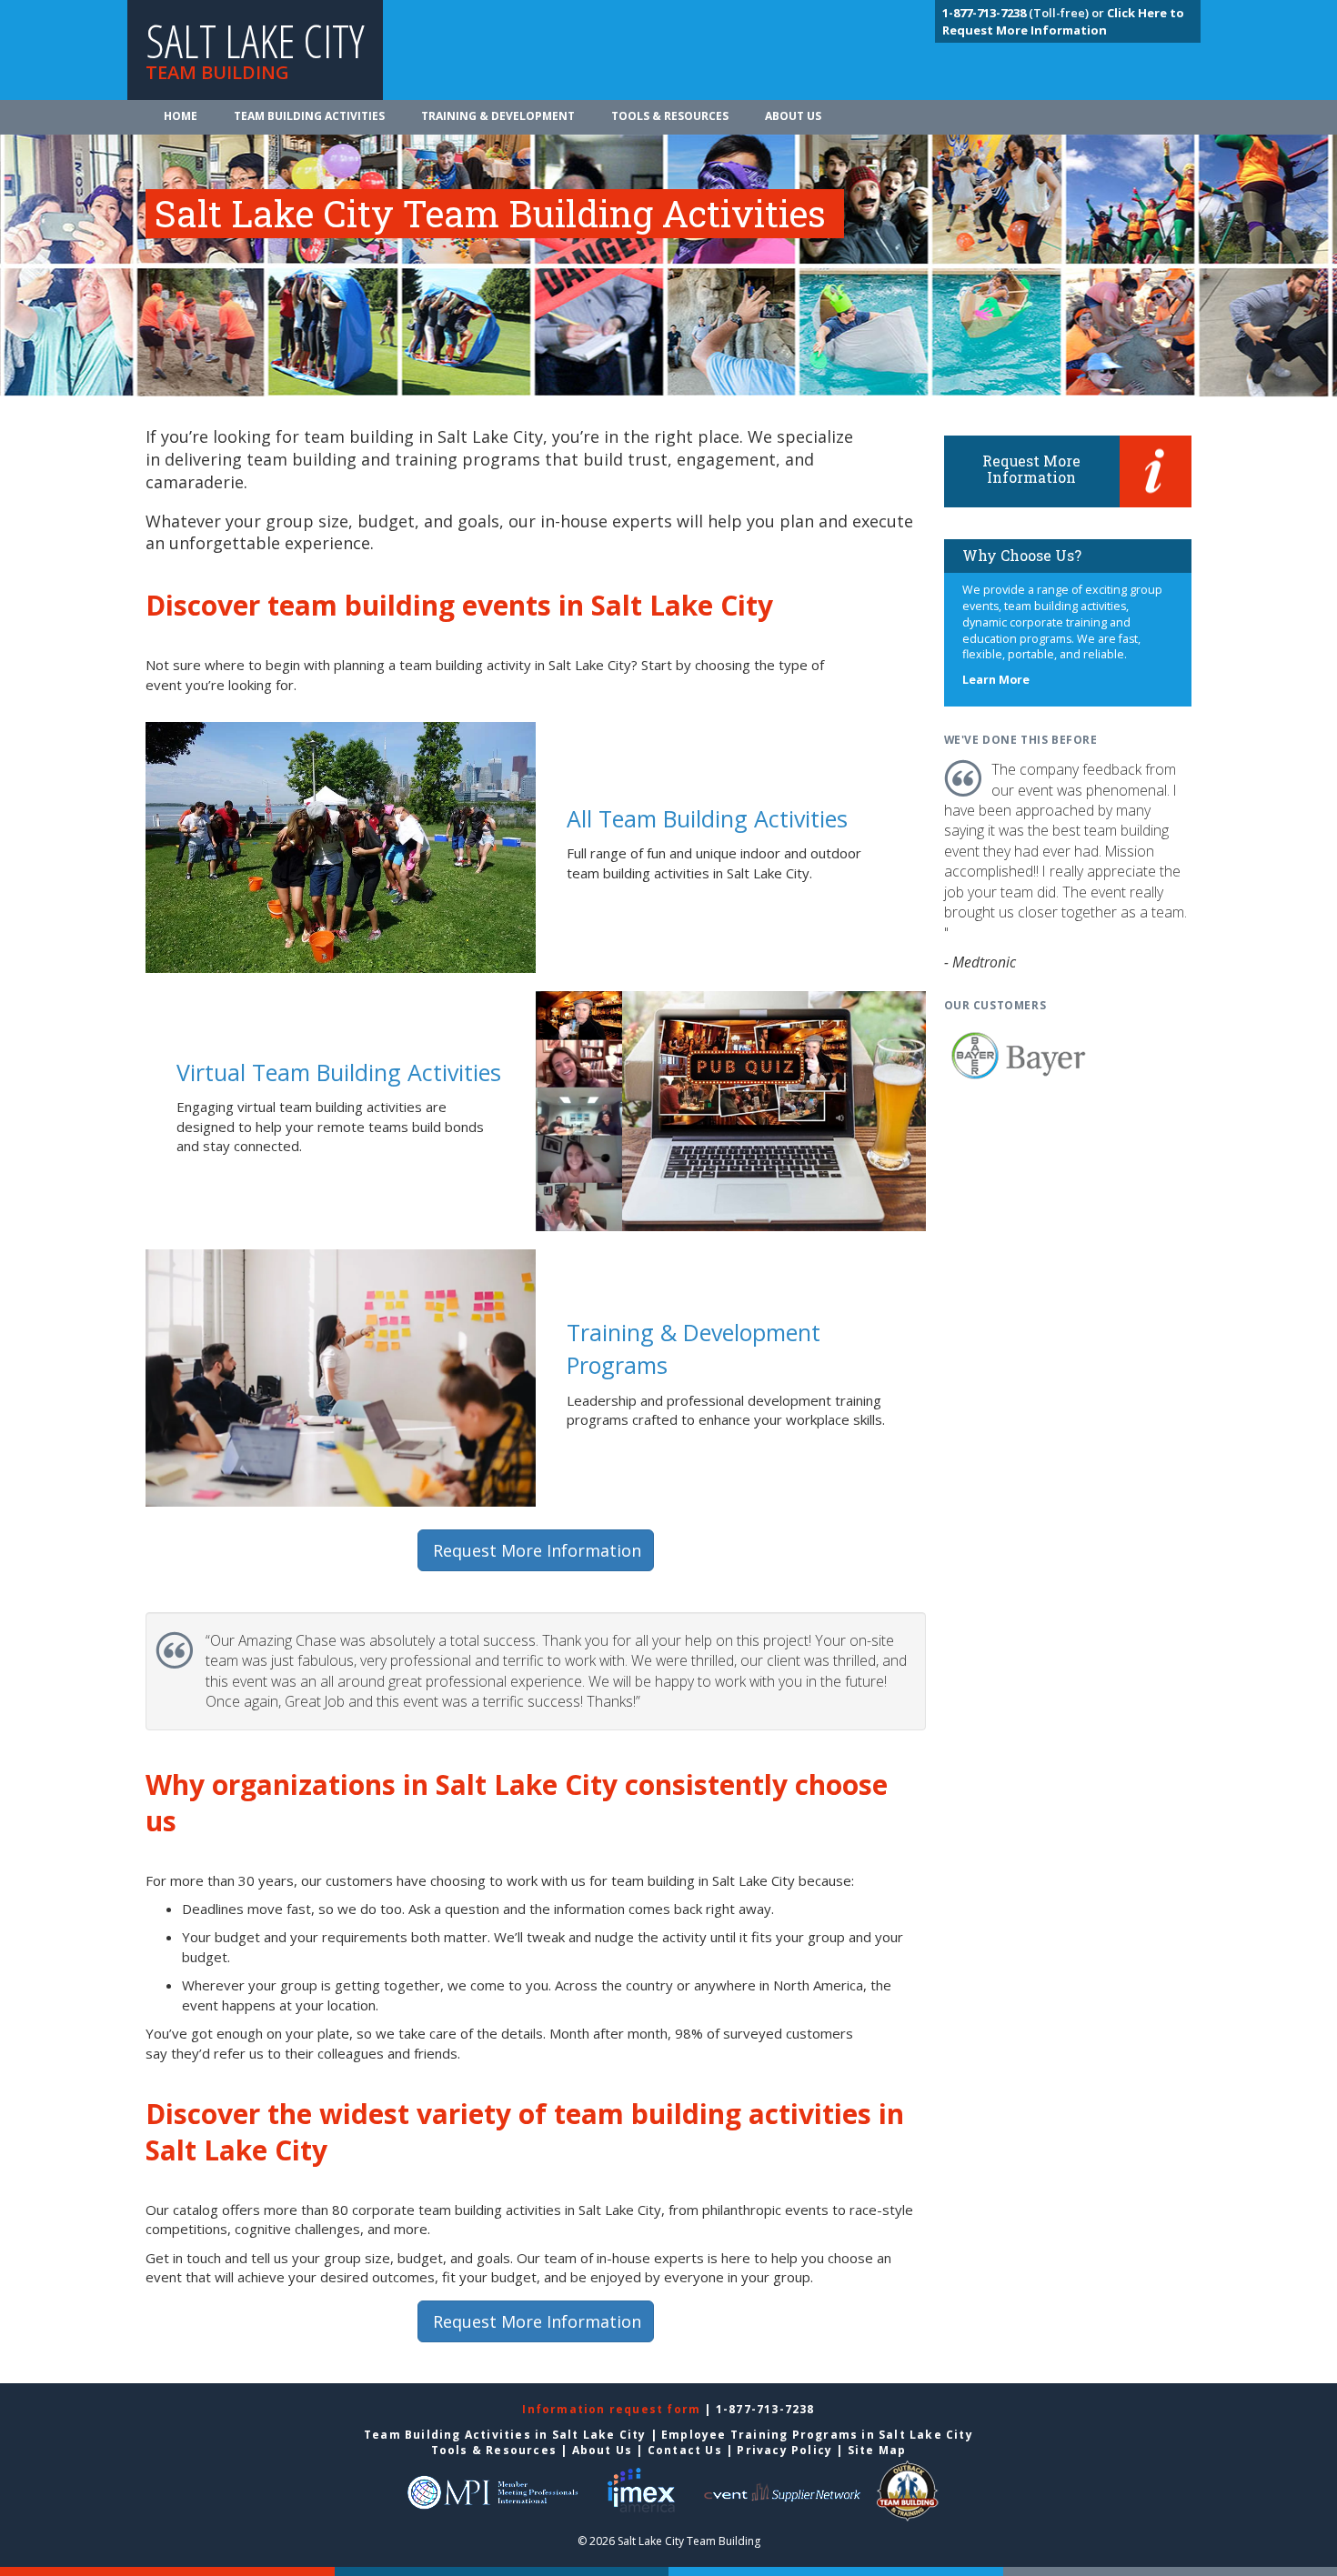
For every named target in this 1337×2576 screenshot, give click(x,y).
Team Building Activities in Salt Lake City (505, 2435)
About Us (793, 116)
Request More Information (537, 1550)
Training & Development (498, 116)
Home (181, 116)
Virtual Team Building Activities (339, 1072)
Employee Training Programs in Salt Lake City (817, 2435)
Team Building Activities (309, 116)
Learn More (996, 680)
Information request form (613, 2409)
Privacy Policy (784, 2450)
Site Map (877, 2450)
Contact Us (685, 2450)
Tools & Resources (670, 116)
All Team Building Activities (707, 818)
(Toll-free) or (1025, 13)
